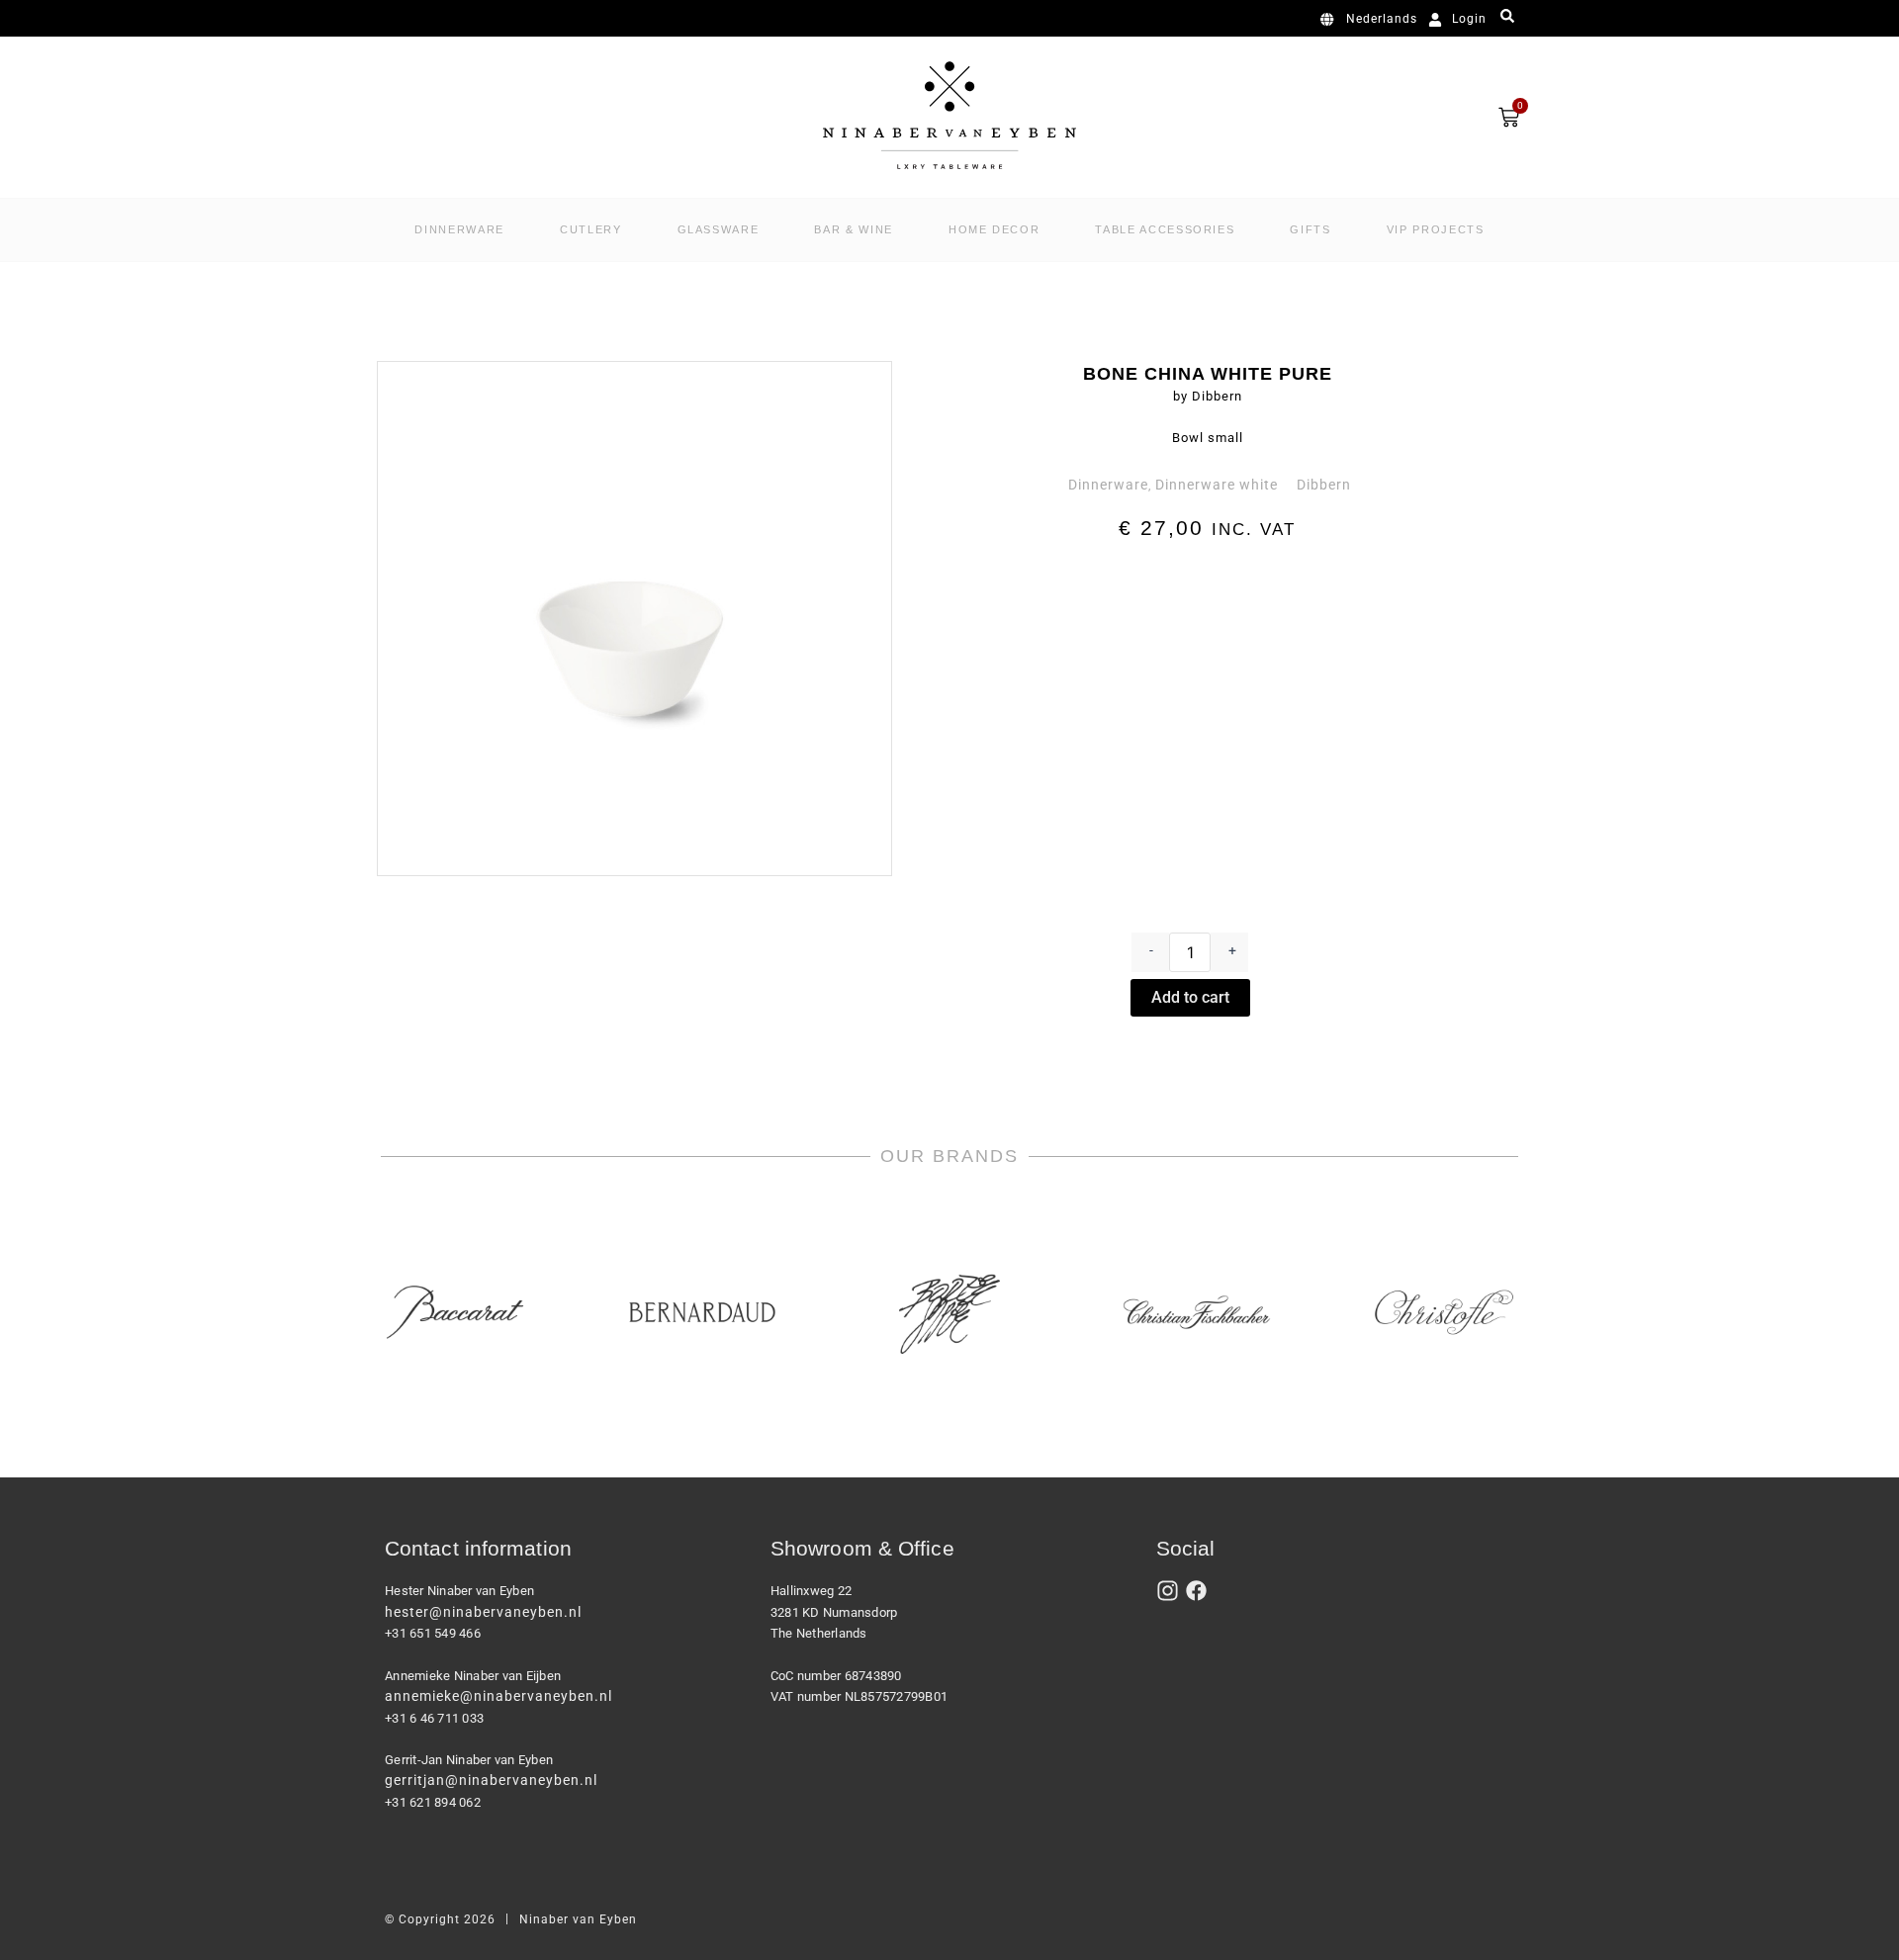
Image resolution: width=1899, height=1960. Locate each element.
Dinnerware (1108, 485)
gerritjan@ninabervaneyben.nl (491, 1780)
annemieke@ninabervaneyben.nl (498, 1696)
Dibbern (1324, 485)
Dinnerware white (1217, 485)
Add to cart (1190, 997)
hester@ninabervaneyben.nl (483, 1612)
